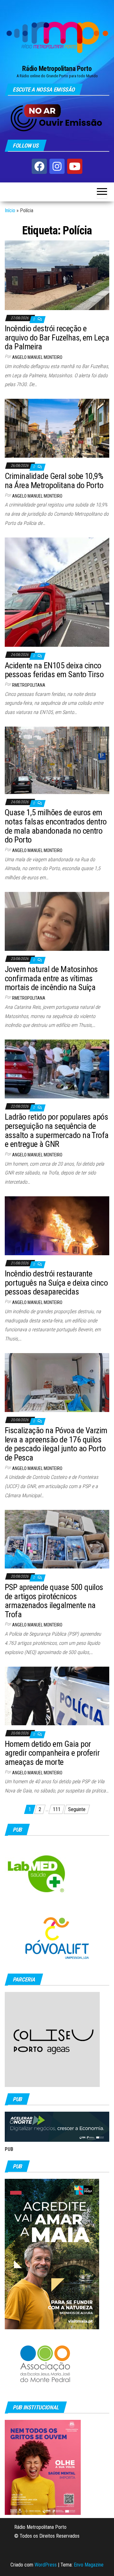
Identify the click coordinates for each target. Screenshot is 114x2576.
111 (57, 1809)
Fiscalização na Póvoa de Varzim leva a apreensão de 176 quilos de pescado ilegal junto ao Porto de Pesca (56, 1444)
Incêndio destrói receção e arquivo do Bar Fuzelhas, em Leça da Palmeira (57, 337)
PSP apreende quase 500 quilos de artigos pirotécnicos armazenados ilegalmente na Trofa (54, 1601)
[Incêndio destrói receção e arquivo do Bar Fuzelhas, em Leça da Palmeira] (57, 275)
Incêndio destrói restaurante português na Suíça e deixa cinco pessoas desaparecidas (56, 1283)
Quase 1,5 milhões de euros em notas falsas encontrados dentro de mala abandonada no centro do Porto (56, 826)
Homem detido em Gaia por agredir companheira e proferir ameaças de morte (52, 1753)
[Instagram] (57, 166)
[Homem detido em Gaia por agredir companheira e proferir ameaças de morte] (57, 1696)
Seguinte (77, 1809)
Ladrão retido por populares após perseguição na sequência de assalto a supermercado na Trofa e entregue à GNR (57, 1130)
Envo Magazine (89, 2565)
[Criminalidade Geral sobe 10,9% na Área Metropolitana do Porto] (57, 428)
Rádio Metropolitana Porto (57, 69)
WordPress (46, 2565)
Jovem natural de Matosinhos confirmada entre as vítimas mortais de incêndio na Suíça (51, 978)
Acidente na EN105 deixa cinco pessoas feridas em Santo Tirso (54, 670)
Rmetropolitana (29, 685)
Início (10, 210)
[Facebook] (39, 166)
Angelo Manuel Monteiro (37, 357)
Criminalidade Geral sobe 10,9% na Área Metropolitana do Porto (54, 481)
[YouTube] (75, 166)
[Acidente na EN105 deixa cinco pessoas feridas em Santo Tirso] (57, 592)
